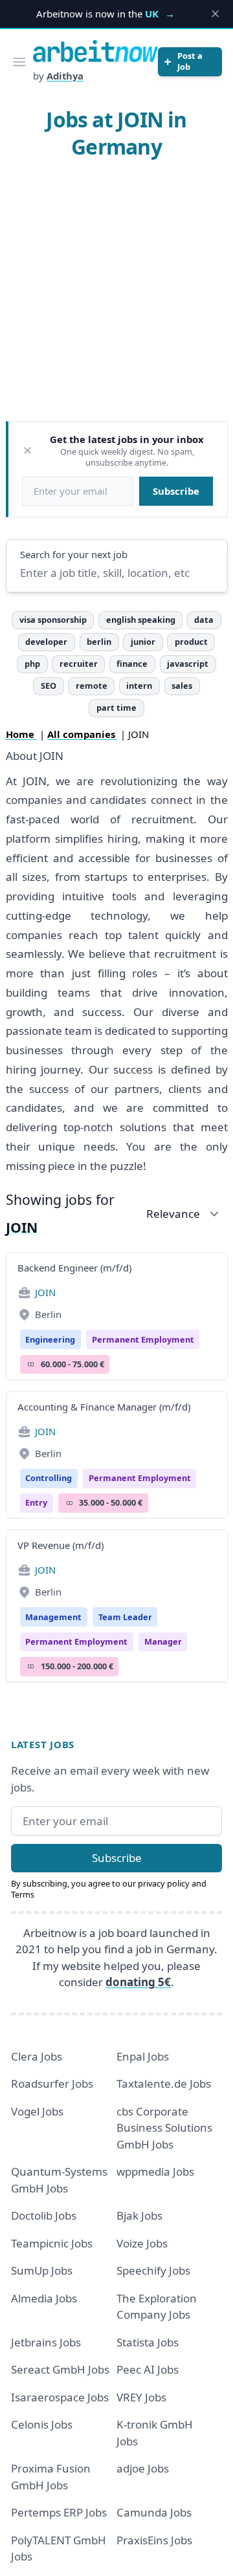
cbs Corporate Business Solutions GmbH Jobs (164, 2128)
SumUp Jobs (42, 2270)
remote (92, 686)
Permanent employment (143, 1339)
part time (116, 708)
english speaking (141, 620)
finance (132, 664)
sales (182, 686)
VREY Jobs (141, 2397)
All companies (83, 734)
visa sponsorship (53, 620)
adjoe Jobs (143, 2468)
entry (36, 1502)
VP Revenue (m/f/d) (61, 1545)
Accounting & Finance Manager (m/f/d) (104, 1407)
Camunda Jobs (154, 2512)
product (191, 642)
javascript (188, 664)
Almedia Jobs (44, 2298)
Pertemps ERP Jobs (59, 2512)
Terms (23, 1894)
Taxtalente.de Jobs (164, 2084)
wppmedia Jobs (155, 2171)
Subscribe (176, 491)
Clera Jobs (37, 2056)
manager (163, 1641)
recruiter (79, 664)
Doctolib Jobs (44, 2215)
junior (143, 642)
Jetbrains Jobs (46, 2342)
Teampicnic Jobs (52, 2243)
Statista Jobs (148, 2342)
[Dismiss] (28, 450)
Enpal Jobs (143, 2056)
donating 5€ (138, 1982)
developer (46, 642)
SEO (49, 686)
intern (139, 686)
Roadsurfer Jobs (52, 2084)
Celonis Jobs (42, 2424)
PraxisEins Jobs (154, 2540)
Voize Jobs (142, 2243)
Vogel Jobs (37, 2111)
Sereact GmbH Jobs (60, 2369)
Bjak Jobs (139, 2215)
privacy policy (164, 1883)
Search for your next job (74, 554)
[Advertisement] (116, 294)
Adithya (65, 76)
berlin (99, 642)
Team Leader (125, 1617)
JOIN (45, 1292)
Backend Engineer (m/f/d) (74, 1268)
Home (21, 734)
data (204, 620)
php (32, 664)
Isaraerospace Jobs (60, 2397)
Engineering (50, 1339)
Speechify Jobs (153, 2270)
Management (53, 1617)
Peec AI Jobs (148, 2369)
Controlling (49, 1478)
